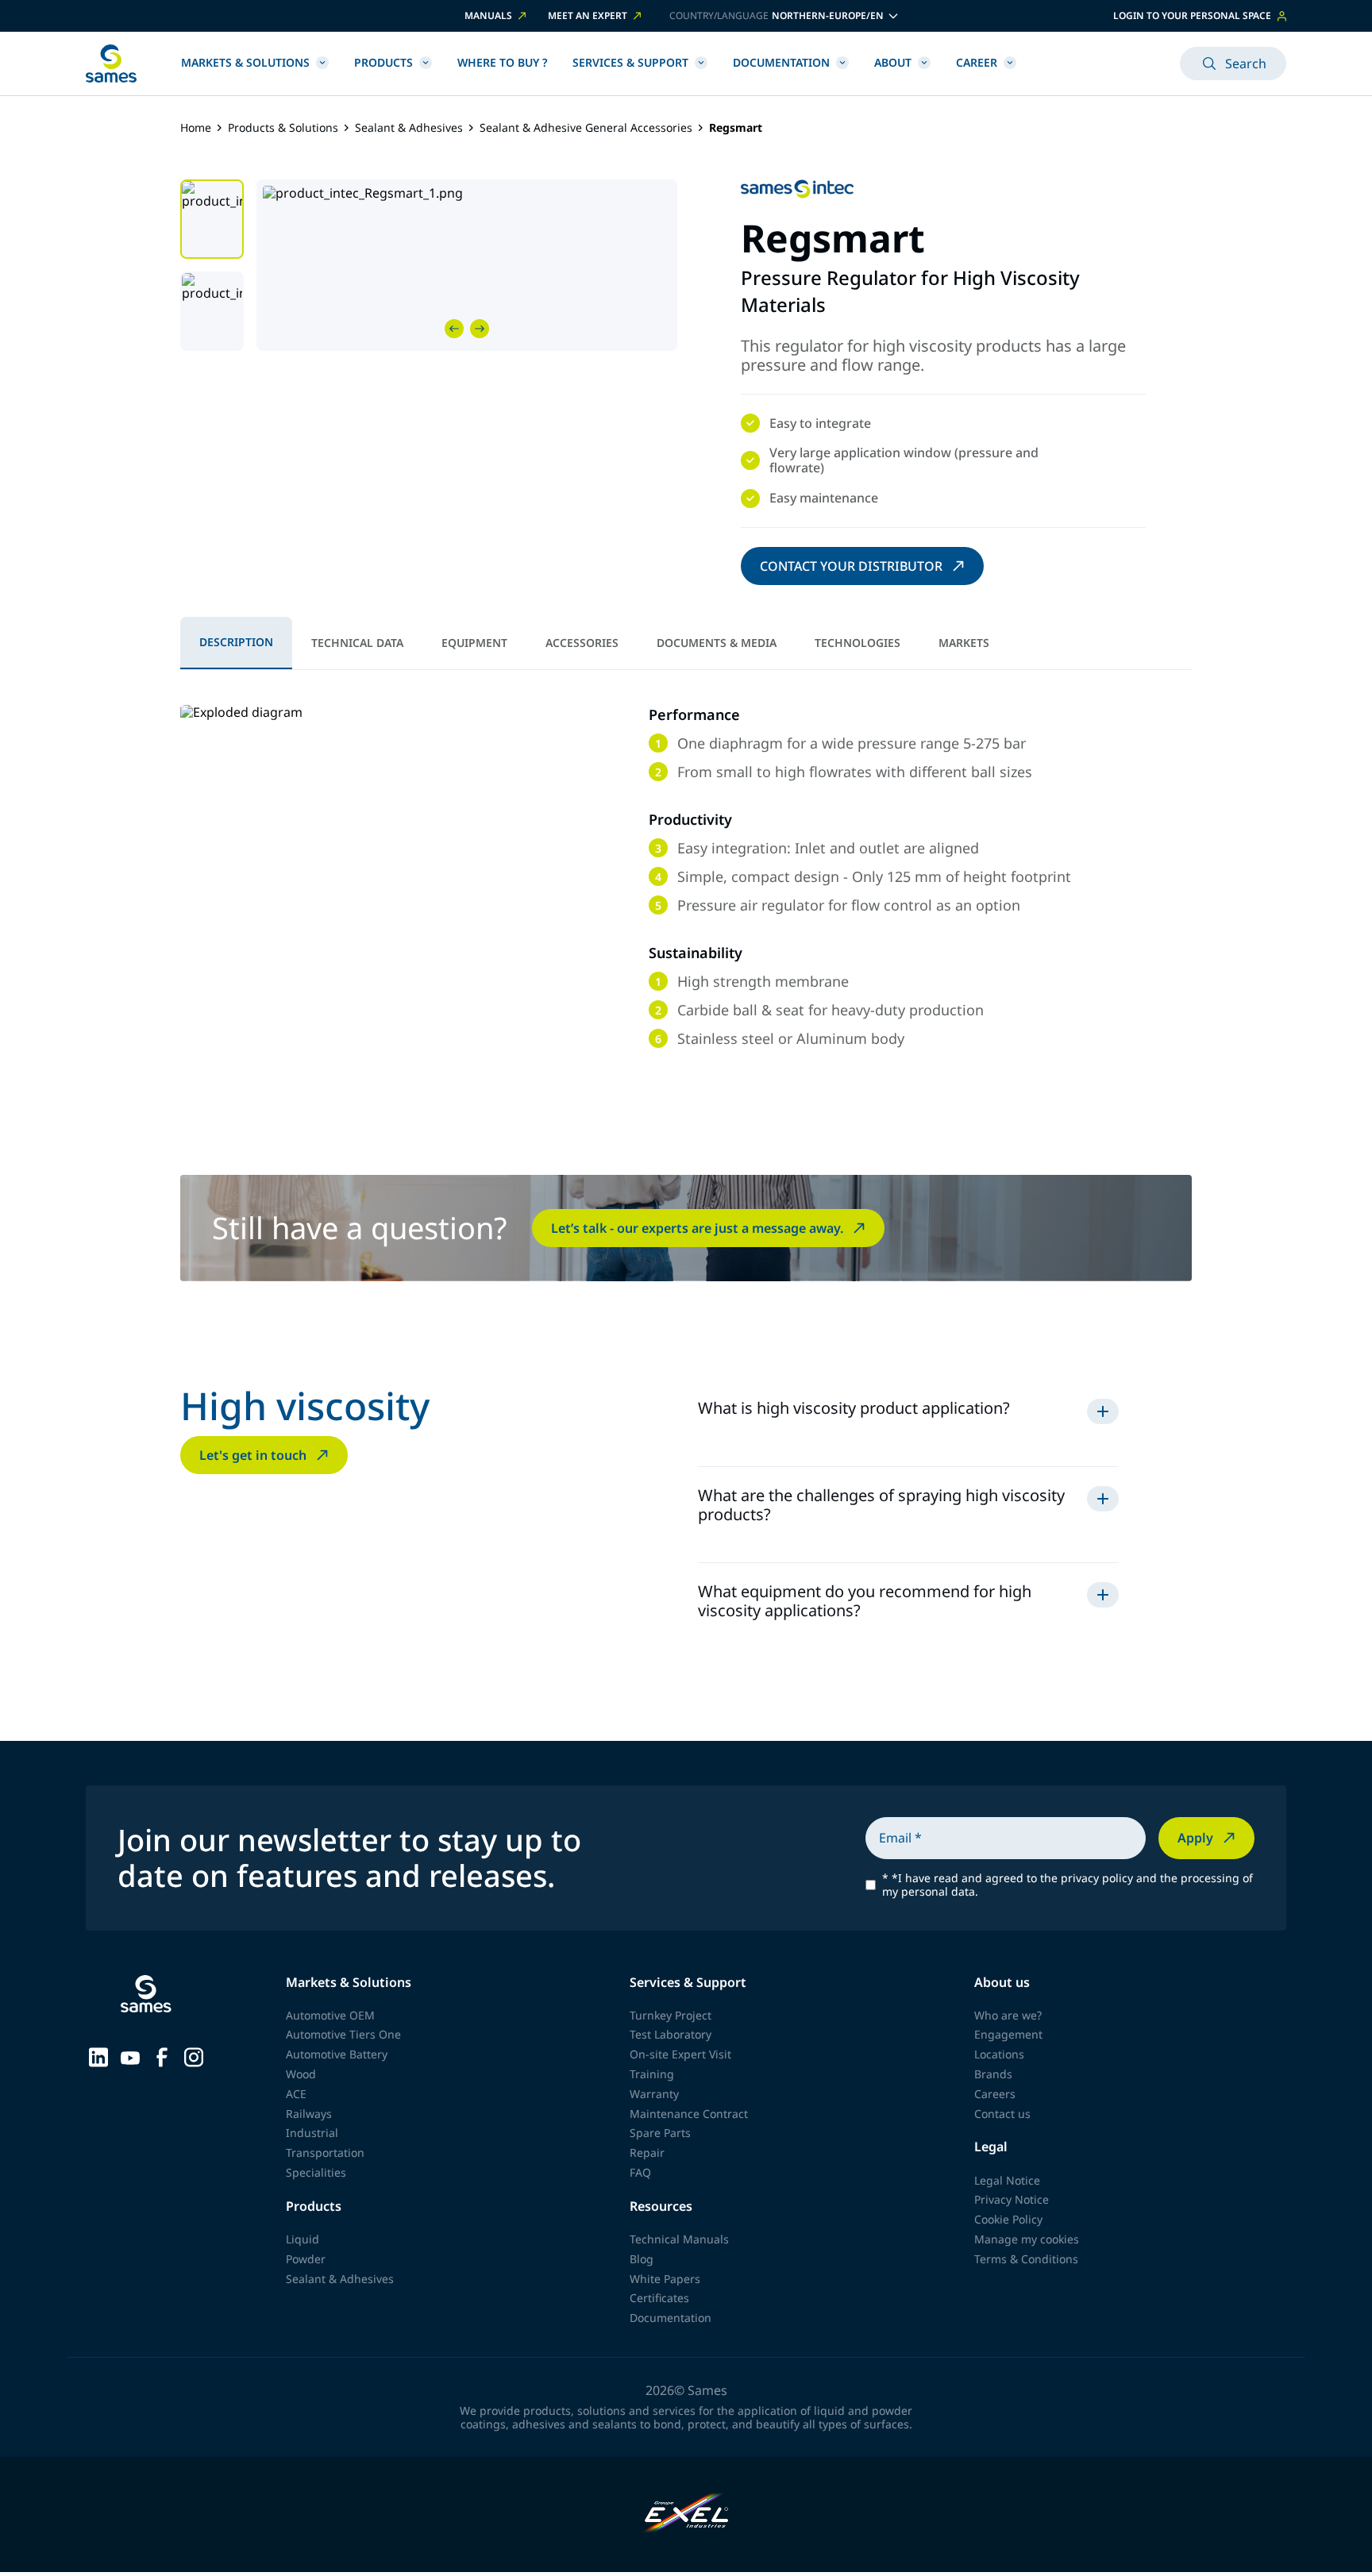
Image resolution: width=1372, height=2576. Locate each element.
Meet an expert (588, 16)
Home (196, 128)
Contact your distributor (851, 566)
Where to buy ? (502, 62)
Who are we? (1008, 2015)
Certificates (659, 2298)
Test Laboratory (671, 2034)
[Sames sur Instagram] (194, 2056)
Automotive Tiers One (343, 2034)
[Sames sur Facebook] (162, 2056)
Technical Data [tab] (357, 643)
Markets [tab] (964, 643)
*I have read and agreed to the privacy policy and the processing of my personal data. (1068, 1885)
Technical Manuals (679, 2239)
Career (977, 62)
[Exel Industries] (686, 2514)
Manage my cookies (1027, 2239)
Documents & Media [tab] (717, 643)
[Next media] (480, 329)
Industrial (312, 2133)
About (893, 62)
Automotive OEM (330, 2015)
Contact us (1002, 2114)
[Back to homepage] (111, 64)
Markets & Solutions (245, 62)
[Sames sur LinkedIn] (98, 2056)
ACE (296, 2094)
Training (652, 2074)
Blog (642, 2259)
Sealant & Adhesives (409, 128)
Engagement (1008, 2034)
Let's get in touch (253, 1455)
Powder (306, 2259)
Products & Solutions (283, 128)
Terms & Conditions (1026, 2259)
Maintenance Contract (689, 2114)
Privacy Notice (1012, 2199)
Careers (995, 2094)
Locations (999, 2054)
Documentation (781, 62)
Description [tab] (236, 642)
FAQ (640, 2172)
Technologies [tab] (857, 643)
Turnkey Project (671, 2015)
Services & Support (630, 62)
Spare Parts (660, 2133)
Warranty (654, 2094)
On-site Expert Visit (680, 2054)
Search (1246, 64)
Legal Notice (1007, 2180)
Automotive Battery (337, 2054)
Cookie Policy (1008, 2219)
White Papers (665, 2279)
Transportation (325, 2152)
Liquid (303, 2239)
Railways (309, 2114)
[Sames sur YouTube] (130, 2056)
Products (383, 62)
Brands (993, 2074)
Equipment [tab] (474, 643)
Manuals (488, 16)
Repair (647, 2152)
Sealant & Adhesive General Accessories (586, 128)
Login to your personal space (1192, 15)
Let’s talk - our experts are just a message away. (697, 1228)
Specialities (316, 2172)
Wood (301, 2074)
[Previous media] (454, 329)
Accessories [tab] (582, 643)
